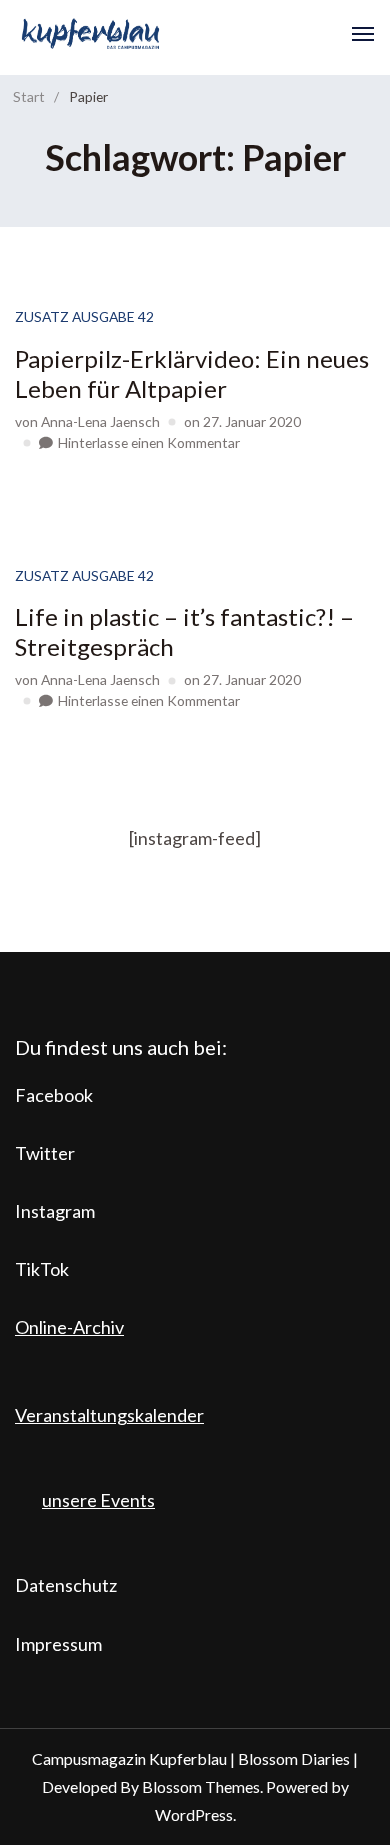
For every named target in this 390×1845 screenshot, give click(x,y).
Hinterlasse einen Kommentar (149, 442)
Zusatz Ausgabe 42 (84, 316)
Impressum (58, 1644)
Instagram (55, 1211)
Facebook (54, 1095)
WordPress (194, 1814)
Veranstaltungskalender (109, 1415)
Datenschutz (66, 1585)
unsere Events (98, 1500)
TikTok (42, 1269)
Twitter (45, 1153)
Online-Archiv (69, 1327)
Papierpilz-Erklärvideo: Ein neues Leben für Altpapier (192, 373)
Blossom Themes (201, 1786)
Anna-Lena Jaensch (100, 421)
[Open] (363, 34)
